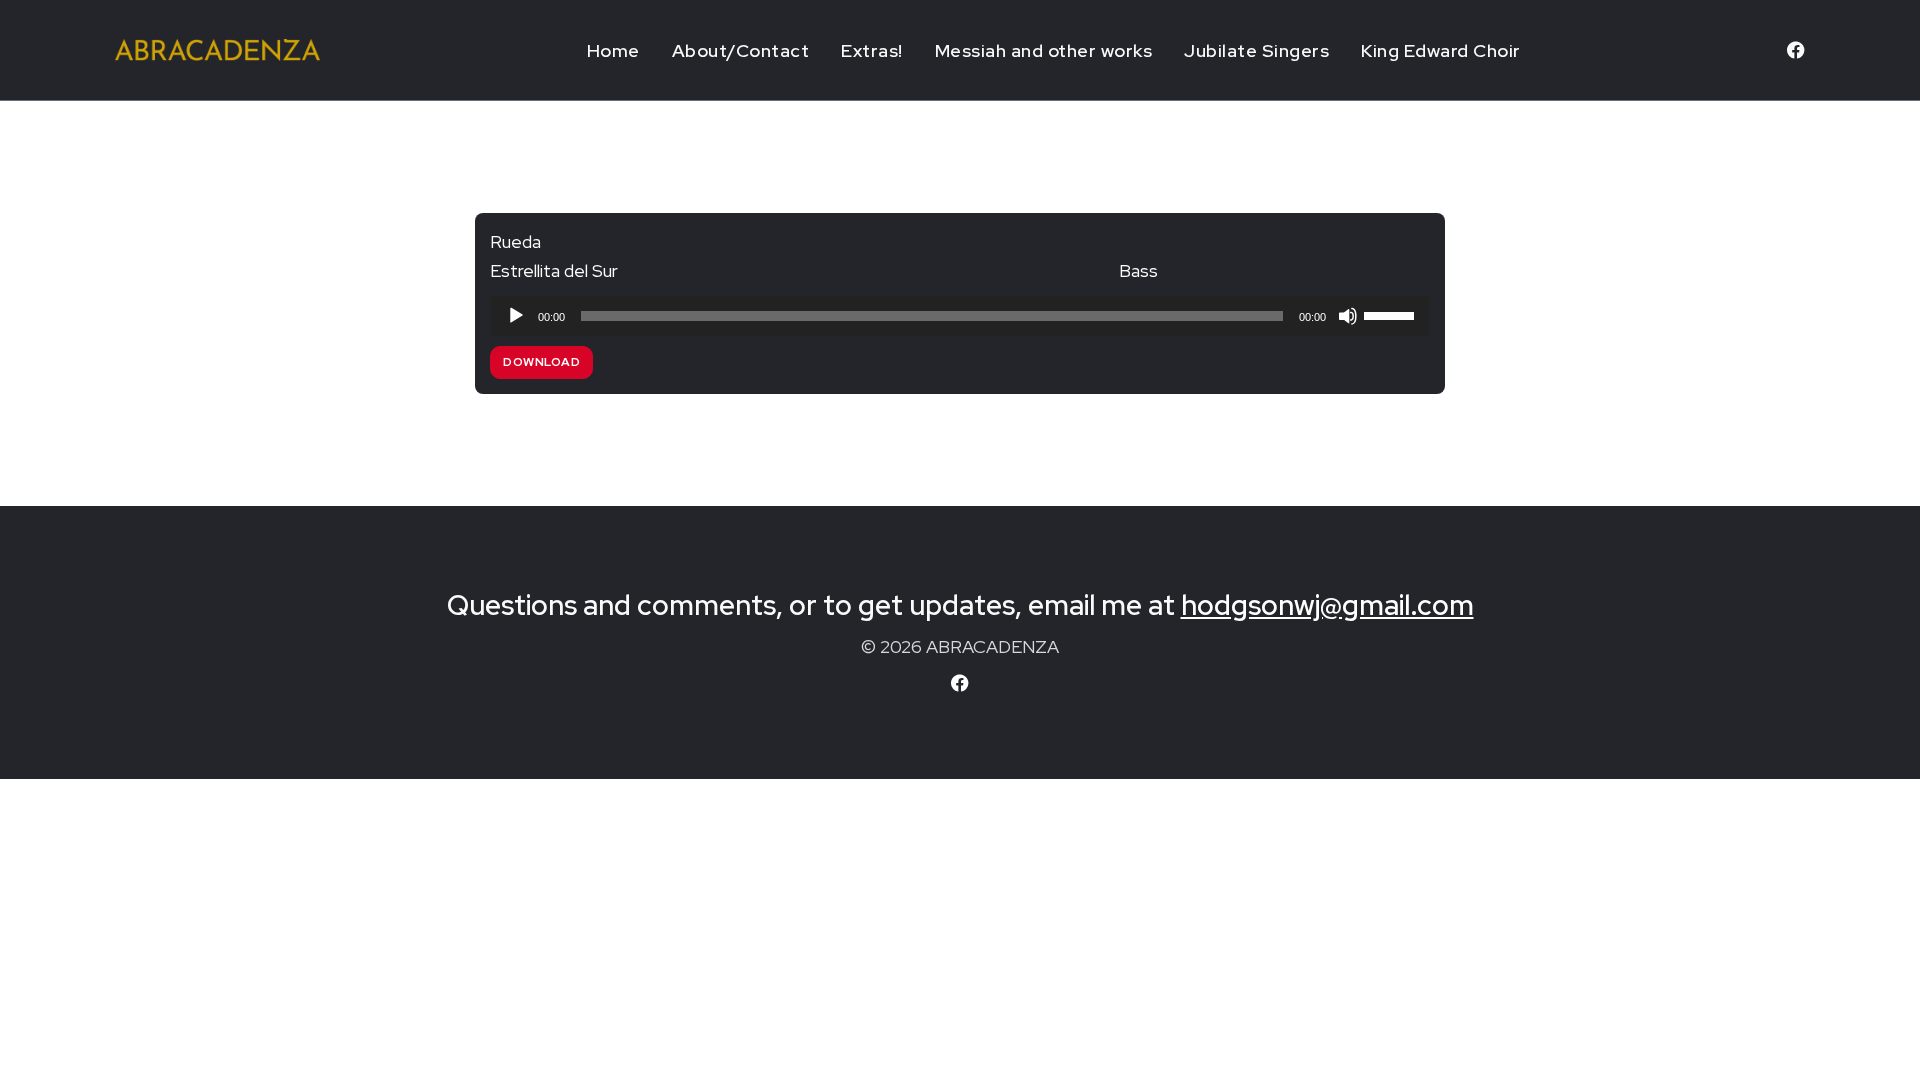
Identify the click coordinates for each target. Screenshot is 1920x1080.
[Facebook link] (1796, 50)
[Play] (516, 316)
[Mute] (1348, 316)
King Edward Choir (1441, 50)
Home (613, 50)
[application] (960, 316)
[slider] (1392, 314)
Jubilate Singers (1256, 50)
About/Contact (741, 50)
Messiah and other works (1044, 50)
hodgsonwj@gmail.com (1327, 605)
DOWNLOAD (541, 362)
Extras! (872, 50)
